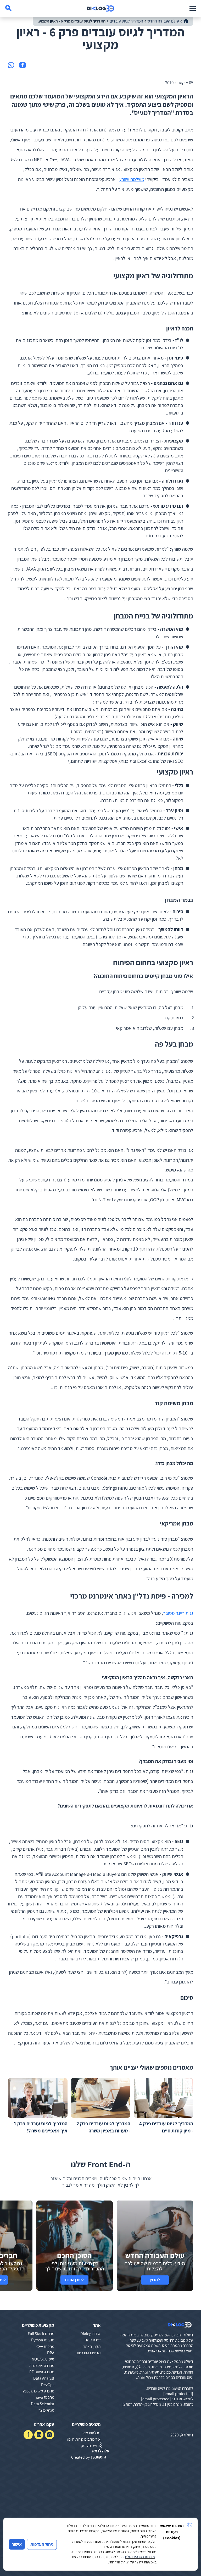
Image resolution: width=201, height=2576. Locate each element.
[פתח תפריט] (193, 8)
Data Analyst (44, 2378)
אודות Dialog (90, 2334)
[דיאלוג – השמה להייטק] (180, 2325)
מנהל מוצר (46, 2410)
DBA (51, 2353)
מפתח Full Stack (41, 2334)
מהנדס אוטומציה (42, 2365)
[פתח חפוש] (8, 8)
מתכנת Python (43, 2340)
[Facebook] (23, 65)
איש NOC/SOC (43, 2359)
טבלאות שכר (91, 2433)
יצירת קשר (93, 2340)
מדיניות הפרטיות (89, 2353)
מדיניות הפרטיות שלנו (140, 2557)
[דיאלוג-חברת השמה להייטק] (100, 8)
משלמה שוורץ (132, 179)
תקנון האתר (92, 2346)
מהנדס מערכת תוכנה (39, 2391)
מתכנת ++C (45, 2346)
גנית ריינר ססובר (178, 1613)
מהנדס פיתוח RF (42, 2372)
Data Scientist (43, 2404)
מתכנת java (45, 2397)
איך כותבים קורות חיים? (83, 2439)
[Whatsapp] (11, 65)
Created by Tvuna (86, 2457)
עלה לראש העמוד (100, 2454)
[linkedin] (39, 2435)
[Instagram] (50, 2435)
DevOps (48, 2385)
